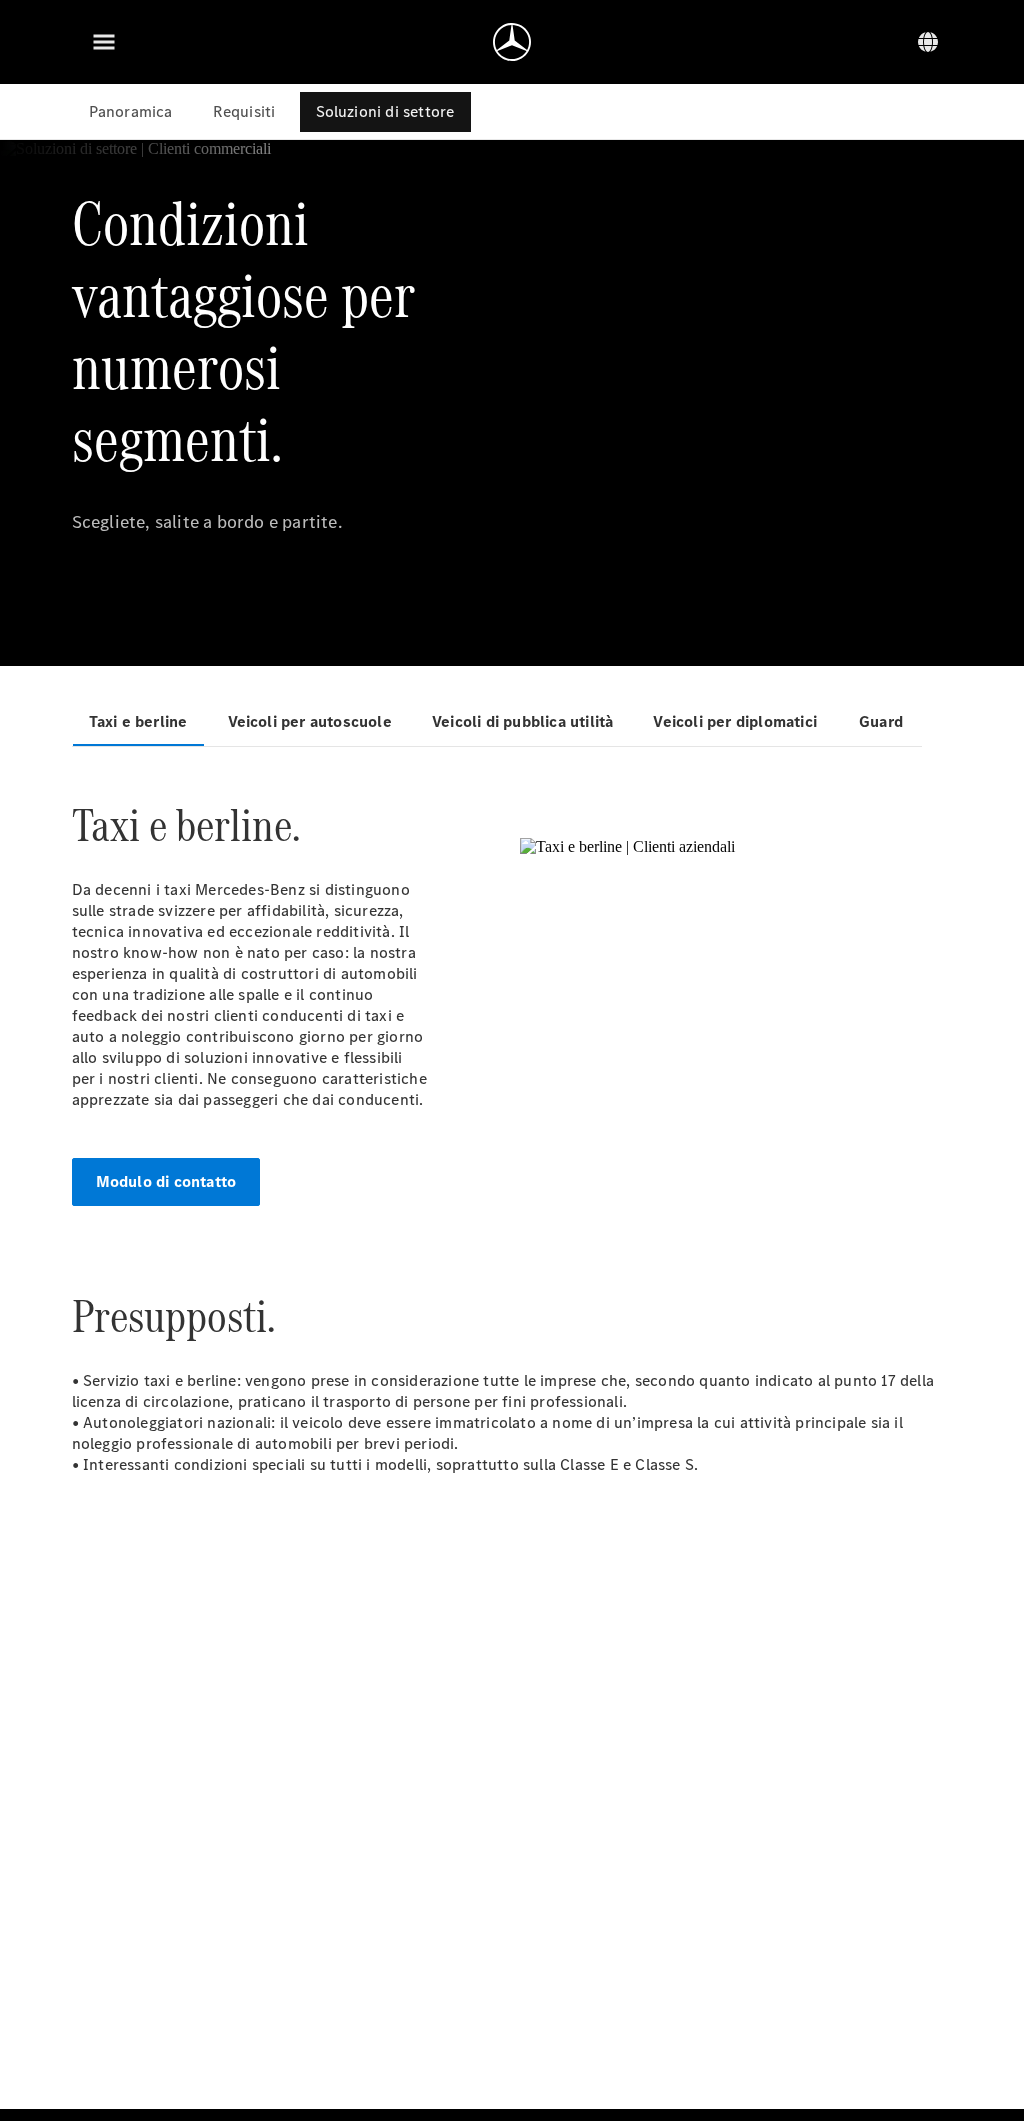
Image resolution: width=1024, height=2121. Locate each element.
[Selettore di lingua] (928, 42)
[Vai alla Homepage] (512, 42)
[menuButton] (104, 42)
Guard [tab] (881, 721)
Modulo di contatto (166, 1181)
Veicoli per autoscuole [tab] (310, 721)
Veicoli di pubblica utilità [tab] (522, 721)
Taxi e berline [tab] (138, 721)
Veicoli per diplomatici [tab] (735, 721)
